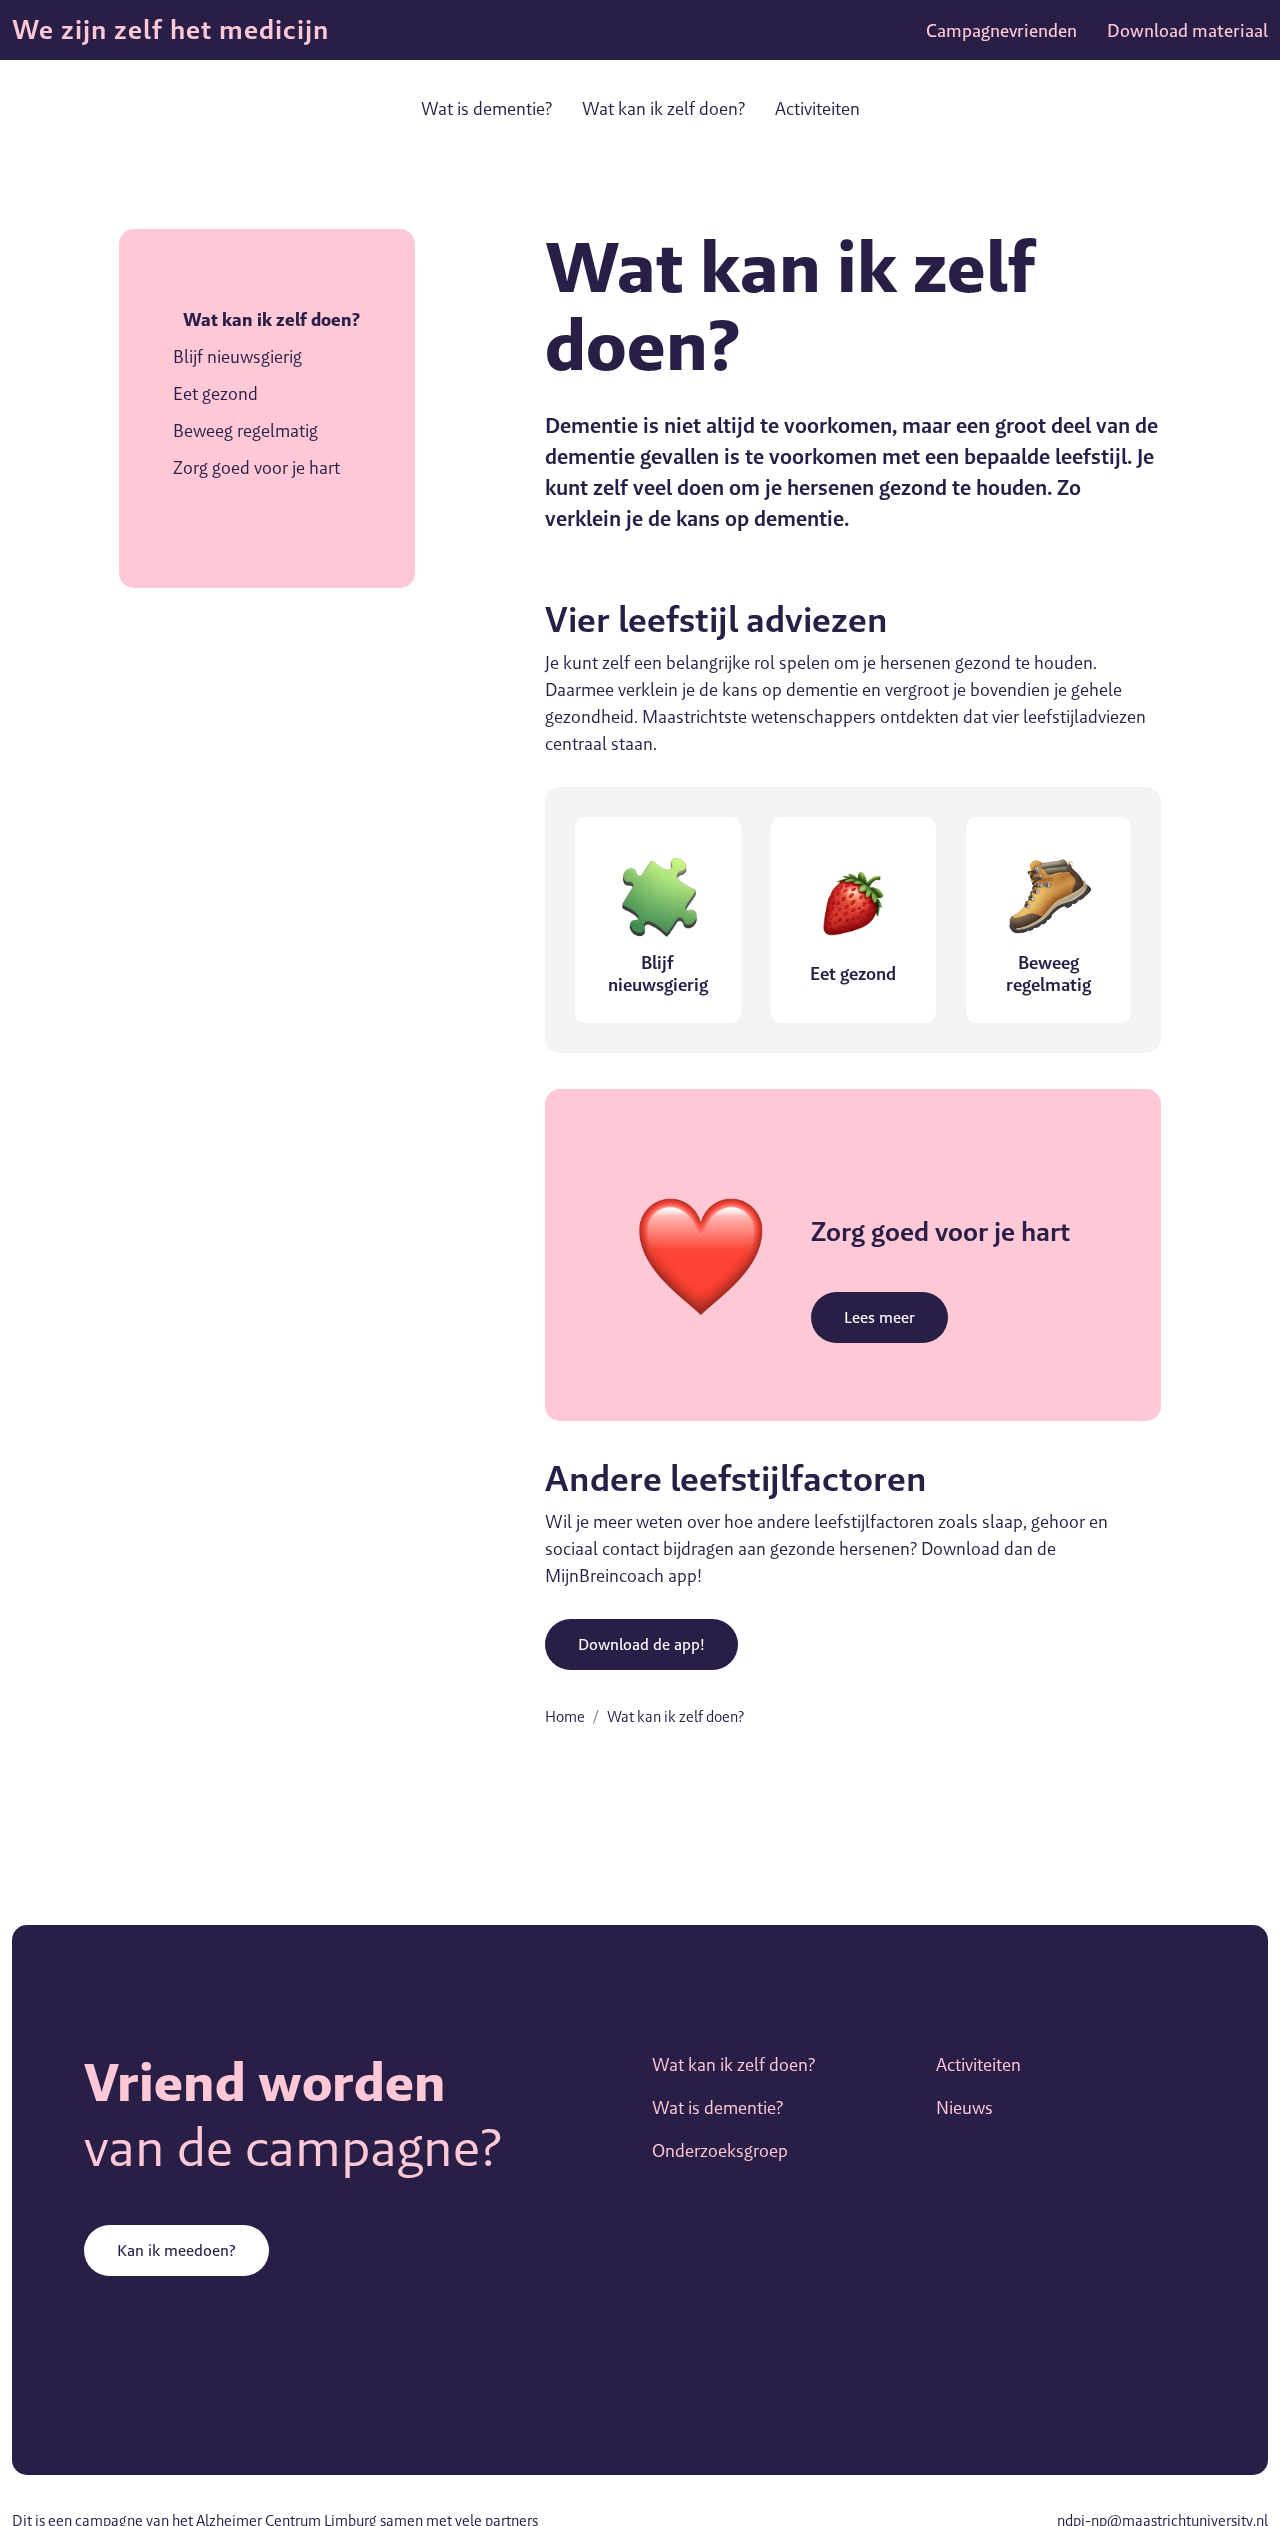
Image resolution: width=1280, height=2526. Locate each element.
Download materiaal (1187, 30)
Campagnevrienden (1001, 30)
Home (565, 1716)
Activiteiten (817, 108)
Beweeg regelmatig (245, 430)
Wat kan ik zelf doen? (663, 108)
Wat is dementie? (486, 108)
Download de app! (641, 1644)
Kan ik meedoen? (176, 2250)
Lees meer (879, 1317)
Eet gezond (215, 393)
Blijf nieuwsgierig (237, 356)
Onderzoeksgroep (720, 2150)
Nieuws (964, 2107)
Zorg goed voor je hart (256, 467)
